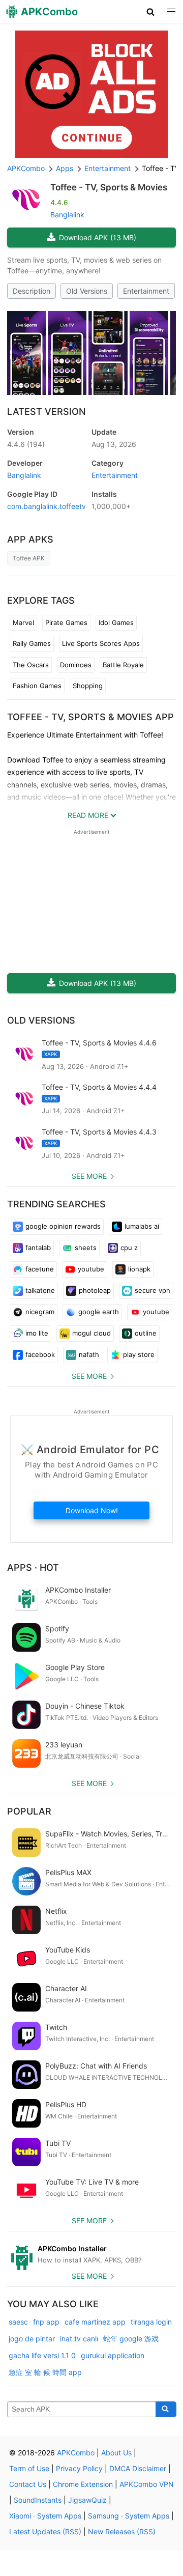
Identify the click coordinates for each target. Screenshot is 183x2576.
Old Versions (87, 291)
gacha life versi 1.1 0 (42, 2355)
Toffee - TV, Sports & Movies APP (90, 717)
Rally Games (32, 643)
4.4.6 (26, 444)
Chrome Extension (83, 2484)
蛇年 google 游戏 (131, 2339)
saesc (18, 2322)
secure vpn (152, 1290)
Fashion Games (37, 686)
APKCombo (26, 168)
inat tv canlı (79, 2339)
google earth (99, 1312)
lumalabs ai (142, 1226)
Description (32, 291)
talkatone (40, 1290)
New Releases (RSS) (122, 2531)
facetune (40, 1269)
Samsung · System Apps (129, 2516)
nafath (89, 1354)
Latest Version (46, 412)
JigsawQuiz (87, 2500)
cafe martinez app (95, 2322)
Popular (29, 1811)
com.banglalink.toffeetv (47, 506)
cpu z (129, 1248)
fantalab (38, 1248)
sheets (86, 1248)
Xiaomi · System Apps (45, 2516)
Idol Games (116, 622)
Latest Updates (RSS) (45, 2531)
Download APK (98, 237)
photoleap (95, 1290)
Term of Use (29, 2468)
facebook (40, 1354)
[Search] (166, 2410)
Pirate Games (66, 622)
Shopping (88, 686)
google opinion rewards (63, 1226)
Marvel (23, 622)
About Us (116, 2453)
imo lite (37, 1333)
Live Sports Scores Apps (101, 643)
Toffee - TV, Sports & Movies (109, 187)
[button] (151, 12)
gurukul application (113, 2355)
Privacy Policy (79, 2468)
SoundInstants (38, 2500)
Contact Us (28, 2484)
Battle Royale (123, 665)
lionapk (139, 1269)
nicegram (40, 1312)
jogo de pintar (32, 2339)
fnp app (46, 2322)
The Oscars (31, 665)
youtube (91, 1269)
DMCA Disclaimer (138, 2468)
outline (146, 1333)
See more (89, 1176)
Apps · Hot (33, 1567)
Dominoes (76, 665)
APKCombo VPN (147, 2484)
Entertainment (146, 291)
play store (139, 1354)
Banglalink (67, 215)
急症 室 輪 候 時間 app (45, 2372)
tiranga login (151, 2322)
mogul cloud (91, 1333)
